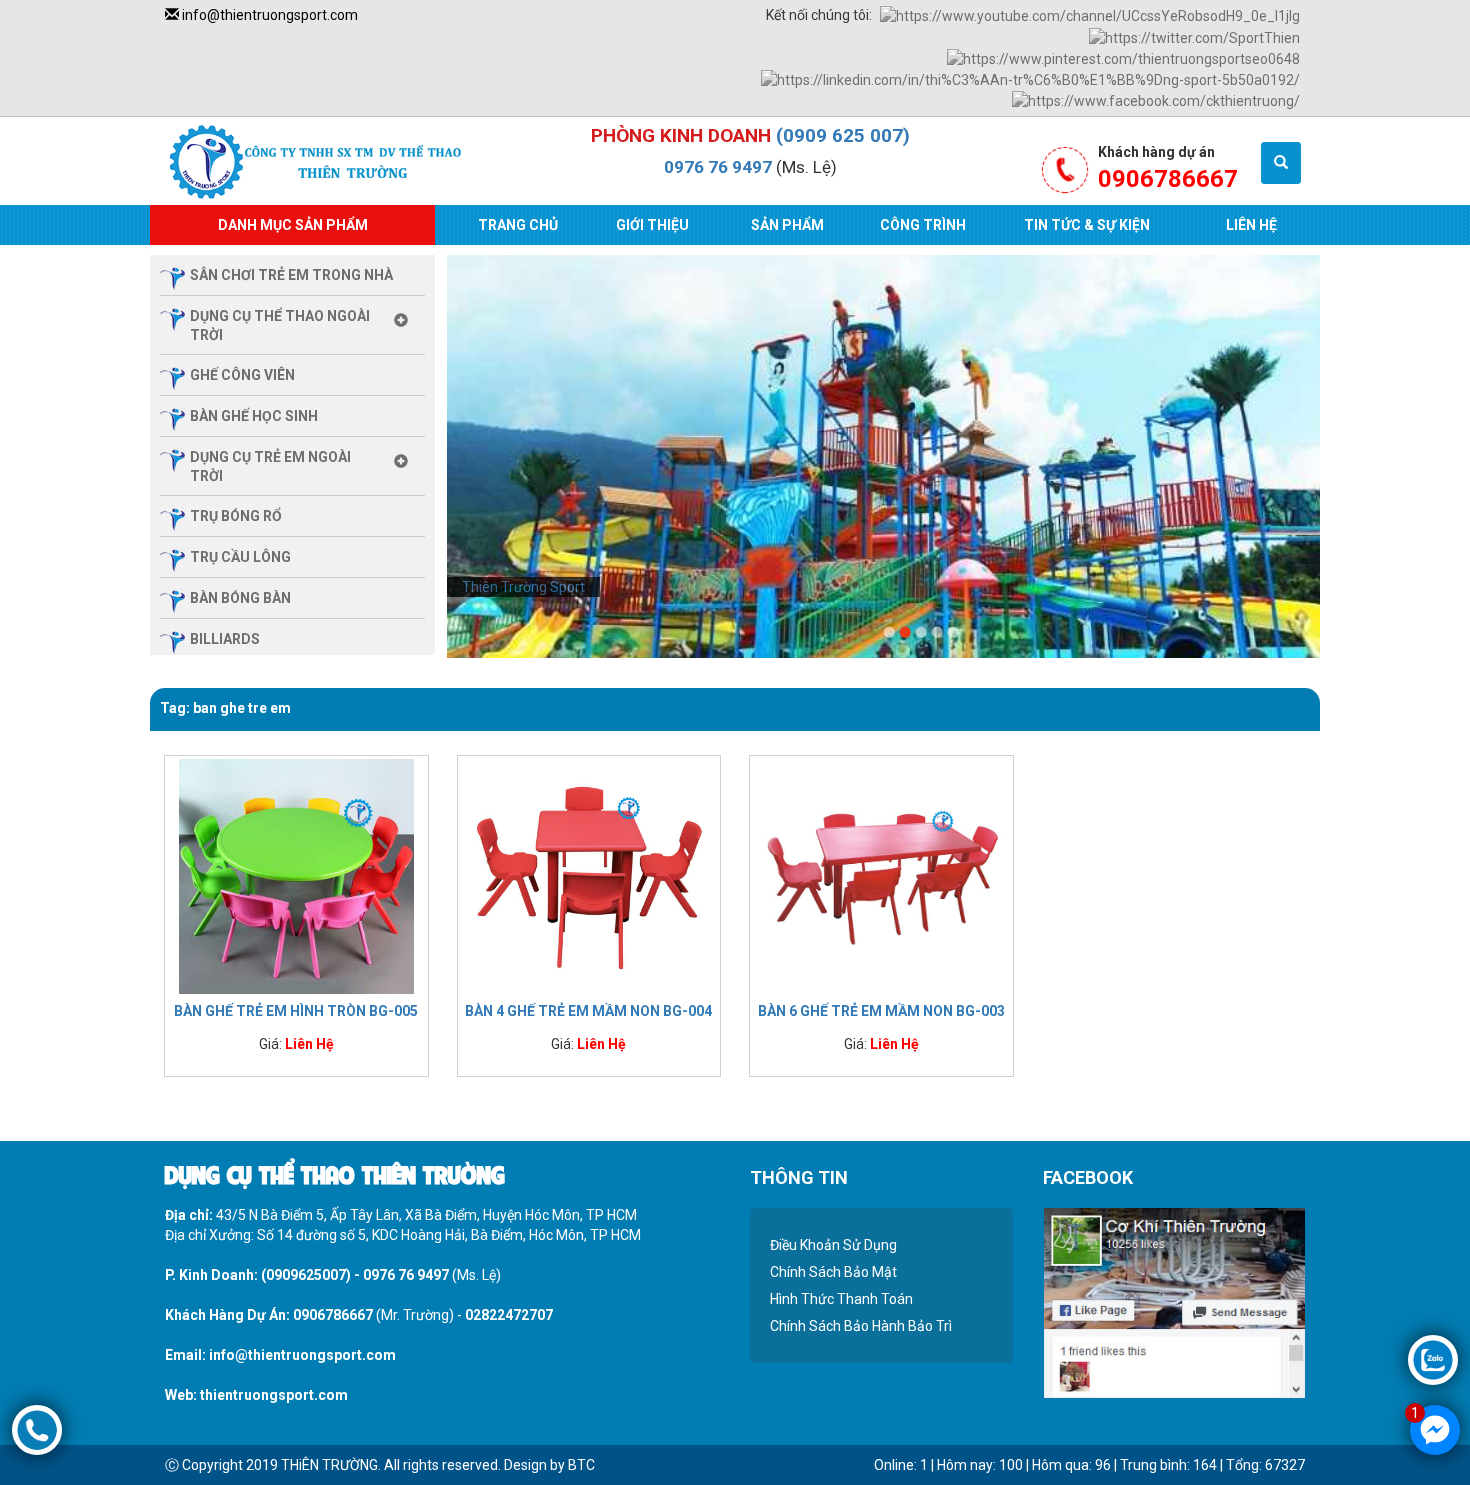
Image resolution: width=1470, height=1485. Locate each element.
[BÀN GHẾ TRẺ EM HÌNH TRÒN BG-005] (296, 875)
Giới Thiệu (652, 225)
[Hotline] (37, 1429)
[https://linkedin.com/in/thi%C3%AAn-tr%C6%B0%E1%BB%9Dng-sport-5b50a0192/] (1030, 79)
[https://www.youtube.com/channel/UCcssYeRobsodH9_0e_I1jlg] (1090, 15)
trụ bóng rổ (236, 516)
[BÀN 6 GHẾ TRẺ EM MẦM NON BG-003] (881, 875)
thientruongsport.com (274, 1395)
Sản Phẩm (787, 225)
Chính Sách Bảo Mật (833, 1272)
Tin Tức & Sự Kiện (1087, 225)
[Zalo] (1433, 1359)
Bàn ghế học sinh (254, 416)
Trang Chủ (518, 225)
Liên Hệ (1251, 225)
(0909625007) (306, 1275)
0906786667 (333, 1315)
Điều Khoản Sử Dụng (833, 1245)
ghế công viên (242, 375)
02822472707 (509, 1315)
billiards (225, 639)
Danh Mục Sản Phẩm (293, 225)
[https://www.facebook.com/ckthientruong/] (1156, 100)
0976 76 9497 (718, 167)
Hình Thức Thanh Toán (841, 1299)
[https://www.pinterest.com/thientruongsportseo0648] (1123, 58)
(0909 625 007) (843, 135)
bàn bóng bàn (240, 598)
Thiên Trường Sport (523, 587)
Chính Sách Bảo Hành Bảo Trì (861, 1326)
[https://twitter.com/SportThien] (1194, 36)
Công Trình (923, 225)
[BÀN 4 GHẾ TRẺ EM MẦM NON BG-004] (589, 875)
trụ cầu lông (240, 557)
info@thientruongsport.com (268, 15)
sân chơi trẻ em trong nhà (291, 275)
